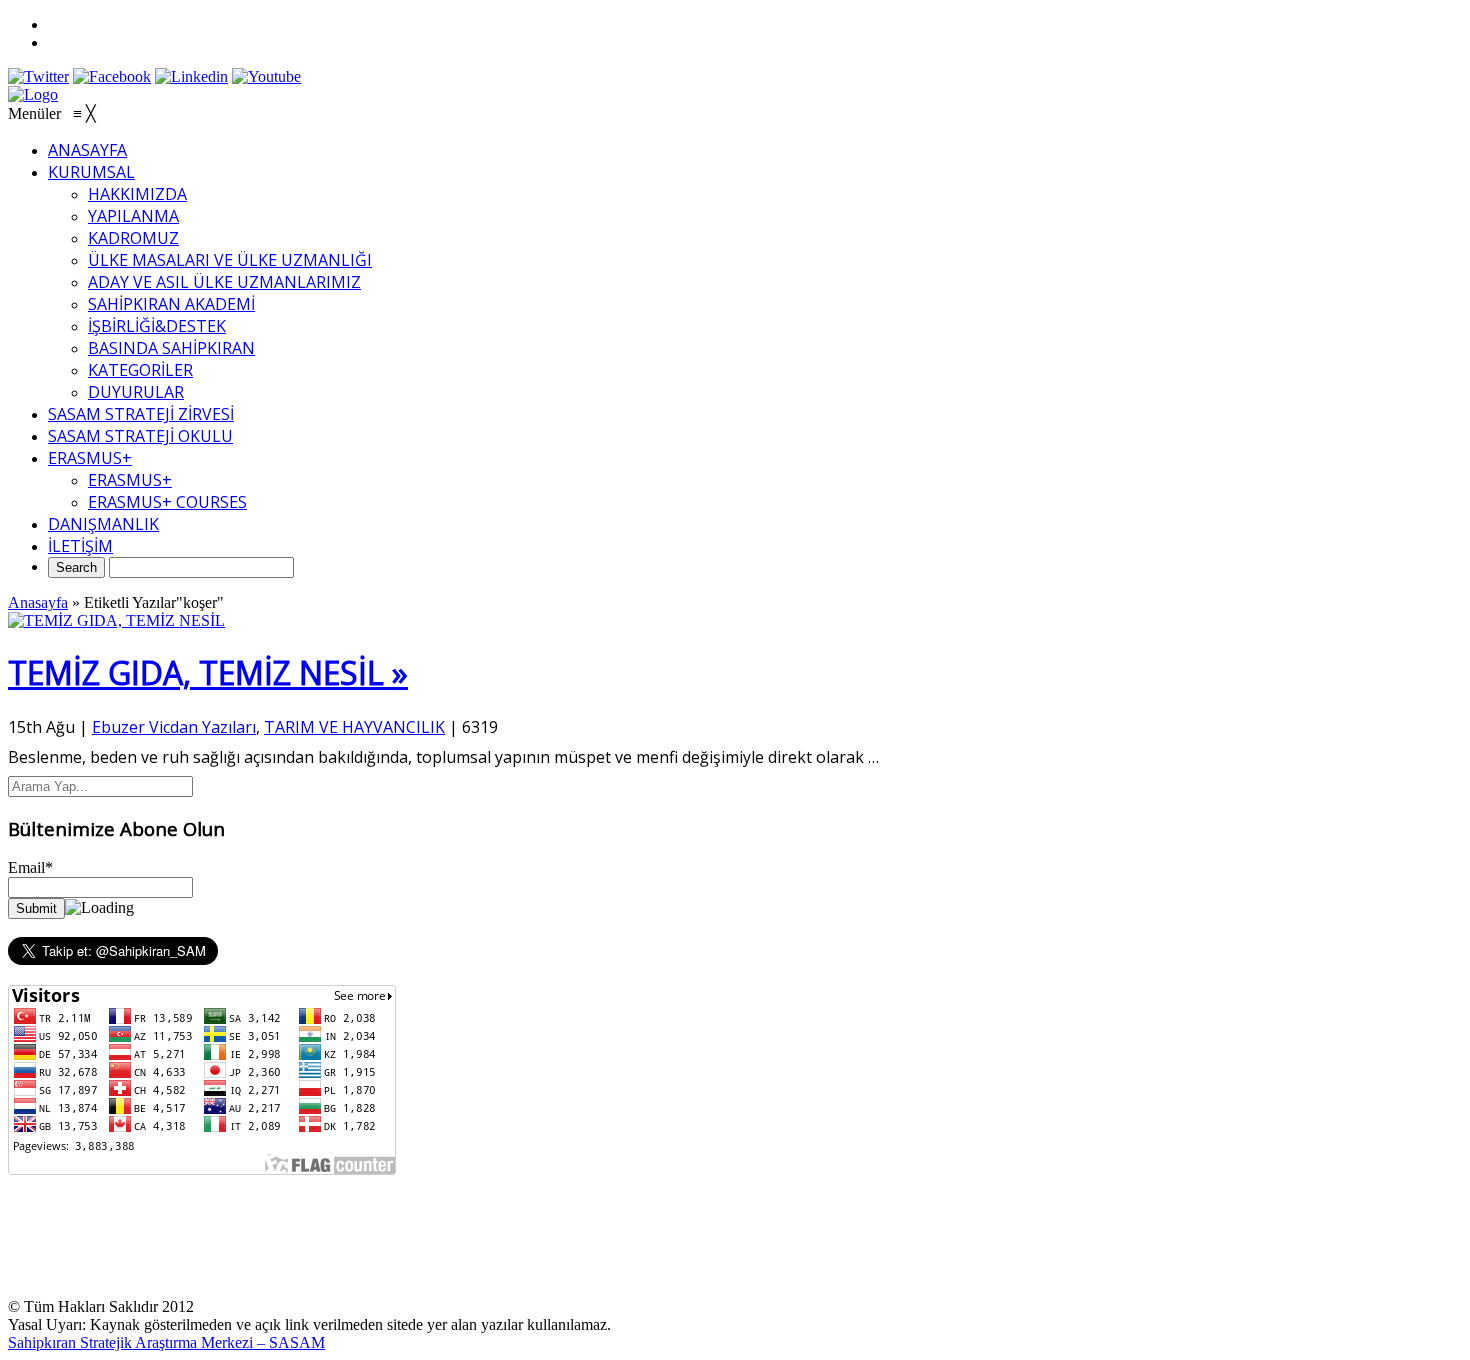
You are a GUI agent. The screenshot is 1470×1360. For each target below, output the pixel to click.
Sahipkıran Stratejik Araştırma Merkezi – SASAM (166, 1342)
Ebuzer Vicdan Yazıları (174, 727)
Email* (30, 867)
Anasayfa (38, 602)
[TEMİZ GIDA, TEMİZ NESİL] (116, 620)
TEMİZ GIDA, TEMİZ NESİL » (208, 672)
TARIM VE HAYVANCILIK (354, 727)
